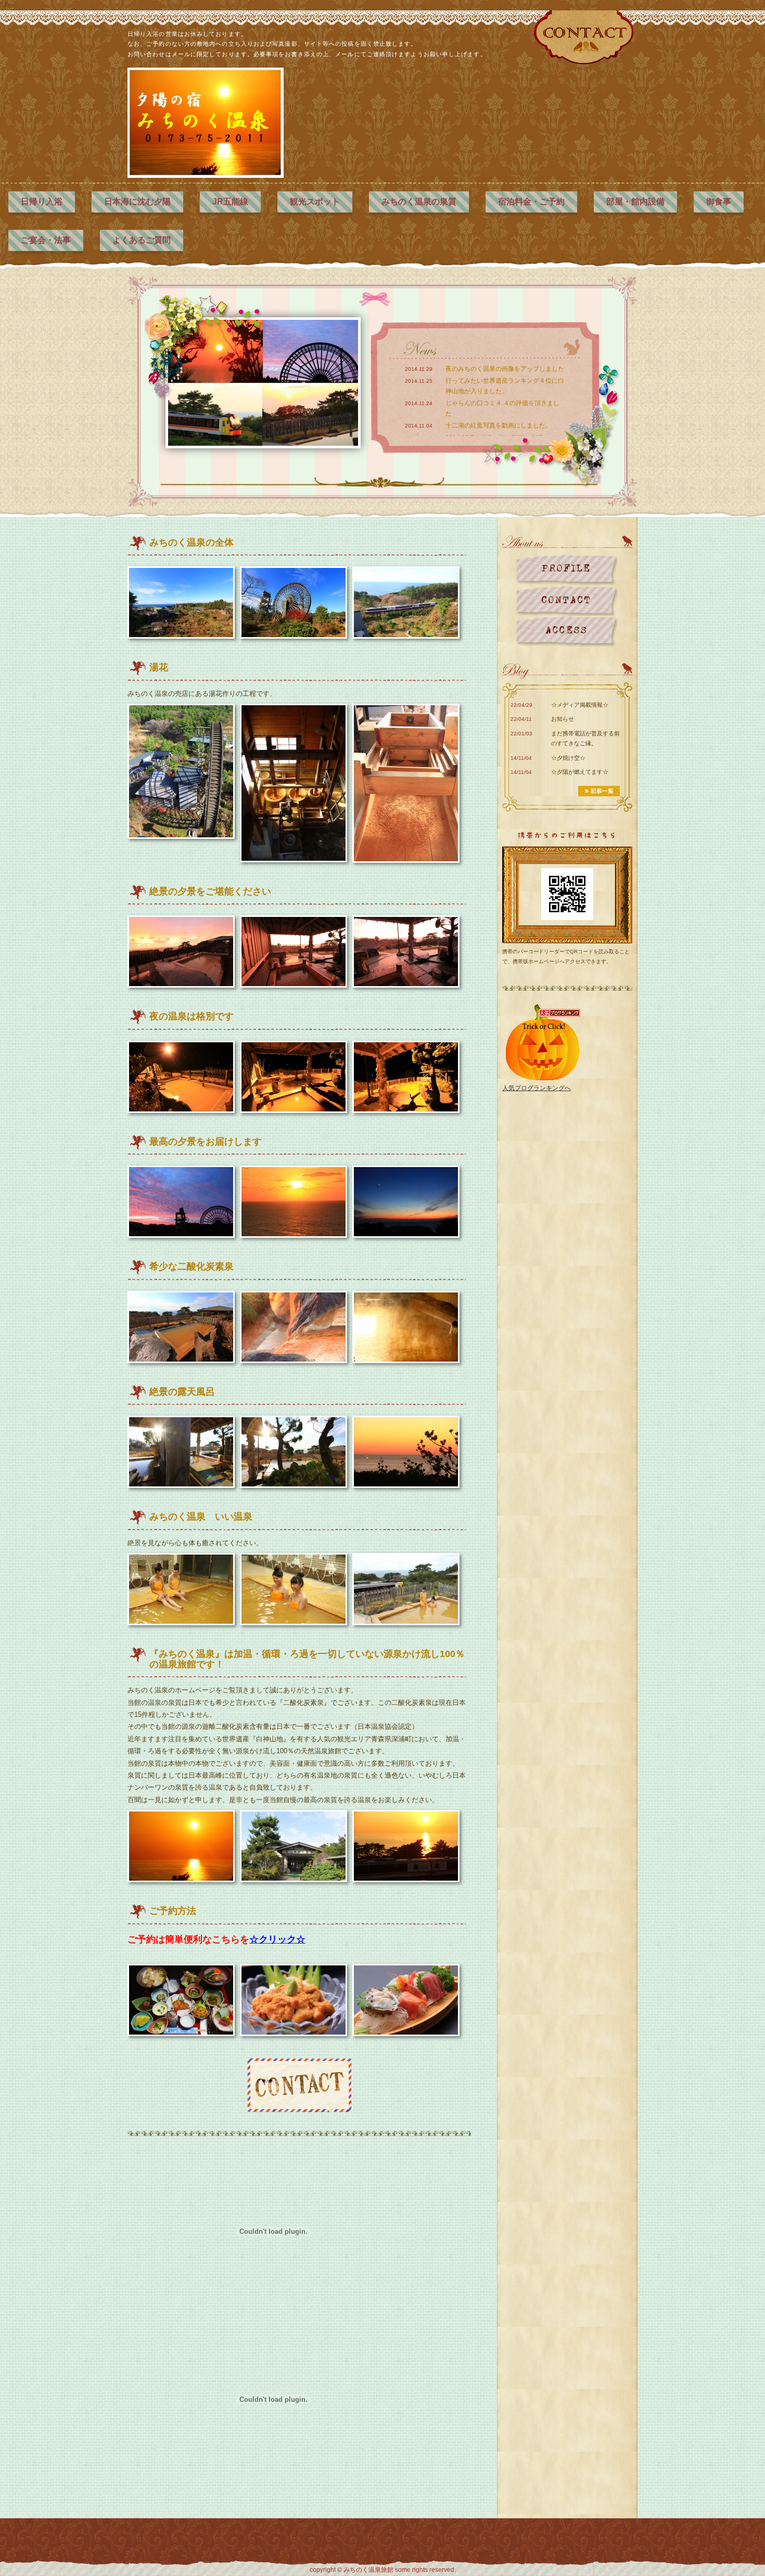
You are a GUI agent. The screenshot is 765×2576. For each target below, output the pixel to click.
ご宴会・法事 (46, 240)
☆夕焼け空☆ (568, 758)
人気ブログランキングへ (537, 1088)
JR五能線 (230, 202)
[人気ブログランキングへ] (541, 1043)
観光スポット (315, 202)
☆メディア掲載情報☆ (580, 705)
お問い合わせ (567, 600)
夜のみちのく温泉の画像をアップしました (505, 369)
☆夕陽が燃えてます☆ (580, 772)
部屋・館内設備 (635, 202)
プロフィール (567, 570)
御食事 (719, 202)
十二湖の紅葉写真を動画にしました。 (499, 425)
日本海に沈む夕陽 (137, 202)
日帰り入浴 (42, 202)
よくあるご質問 (142, 240)
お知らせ (563, 719)
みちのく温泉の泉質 (419, 202)
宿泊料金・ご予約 (531, 202)
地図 (567, 631)
